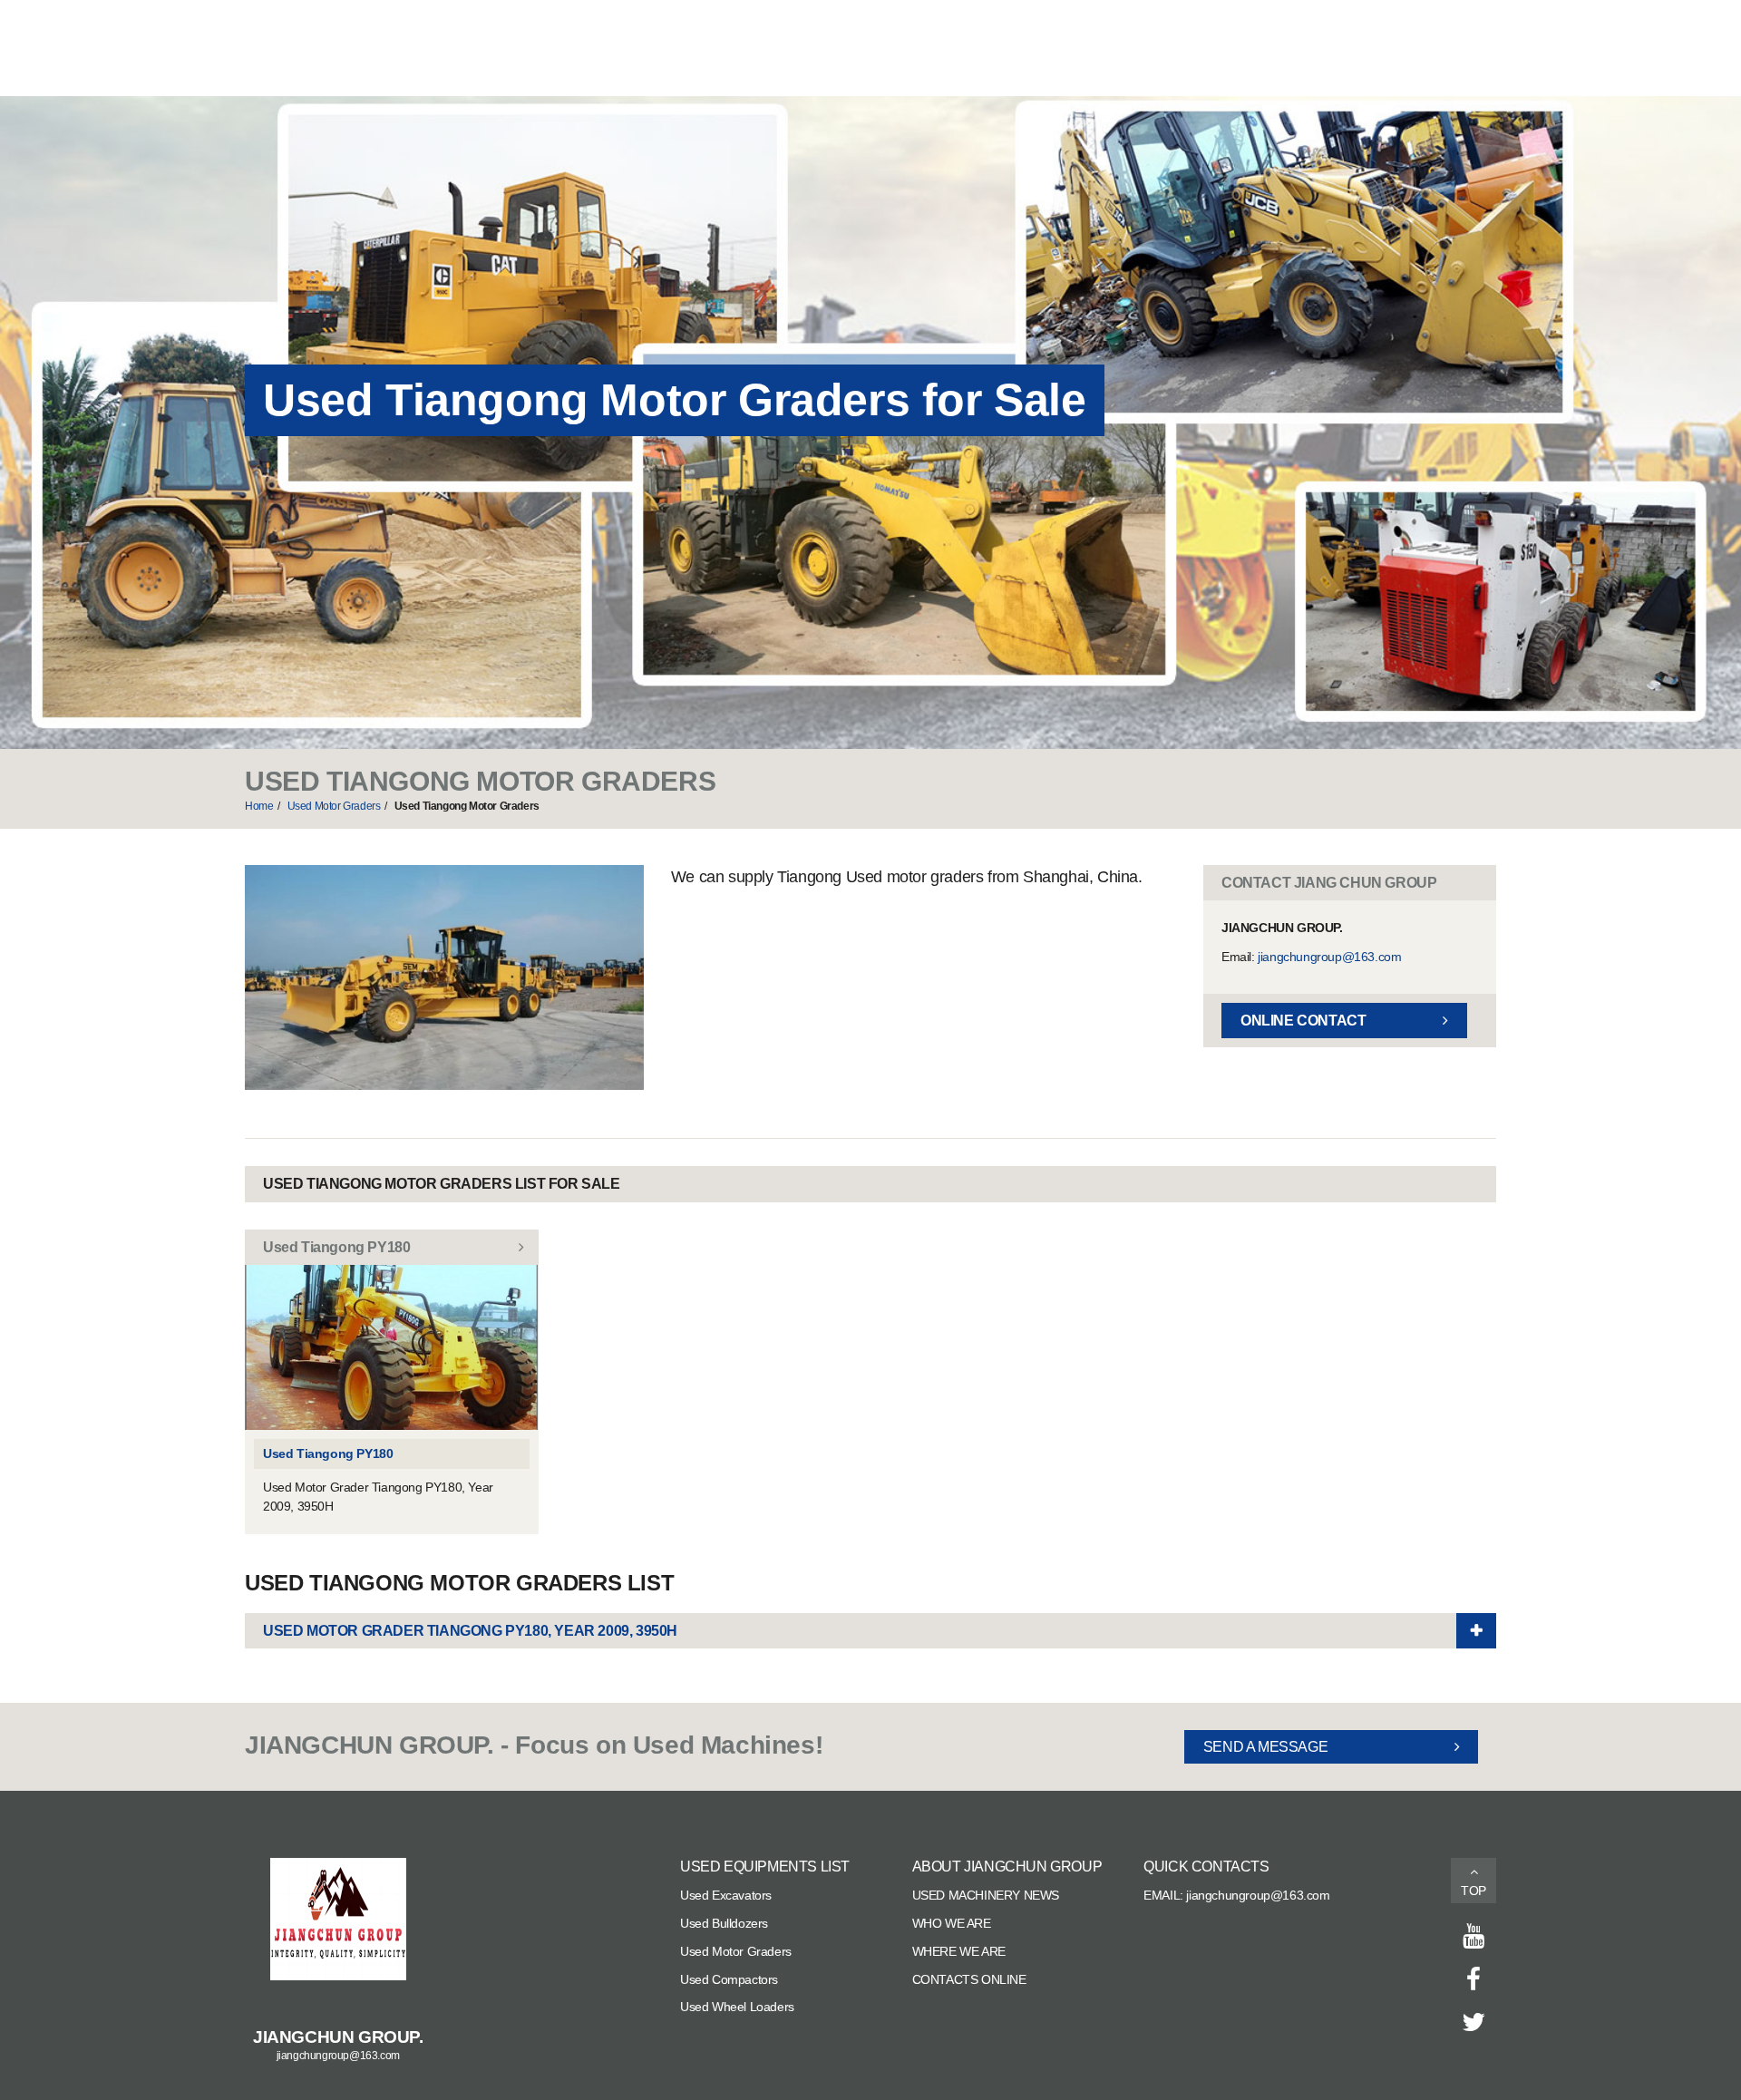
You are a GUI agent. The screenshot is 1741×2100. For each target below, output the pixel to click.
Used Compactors (729, 1979)
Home (259, 806)
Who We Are (952, 1923)
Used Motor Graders (334, 806)
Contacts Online (969, 1979)
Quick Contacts (1206, 1867)
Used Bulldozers (724, 1923)
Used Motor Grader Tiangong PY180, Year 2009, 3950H (470, 1631)
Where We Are (959, 1951)
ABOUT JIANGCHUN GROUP (1007, 1867)
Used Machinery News (986, 1895)
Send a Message (1265, 1747)
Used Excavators (726, 1895)
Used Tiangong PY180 (328, 1453)
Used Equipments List (765, 1867)
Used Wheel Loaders (737, 2007)
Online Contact (1303, 1021)
